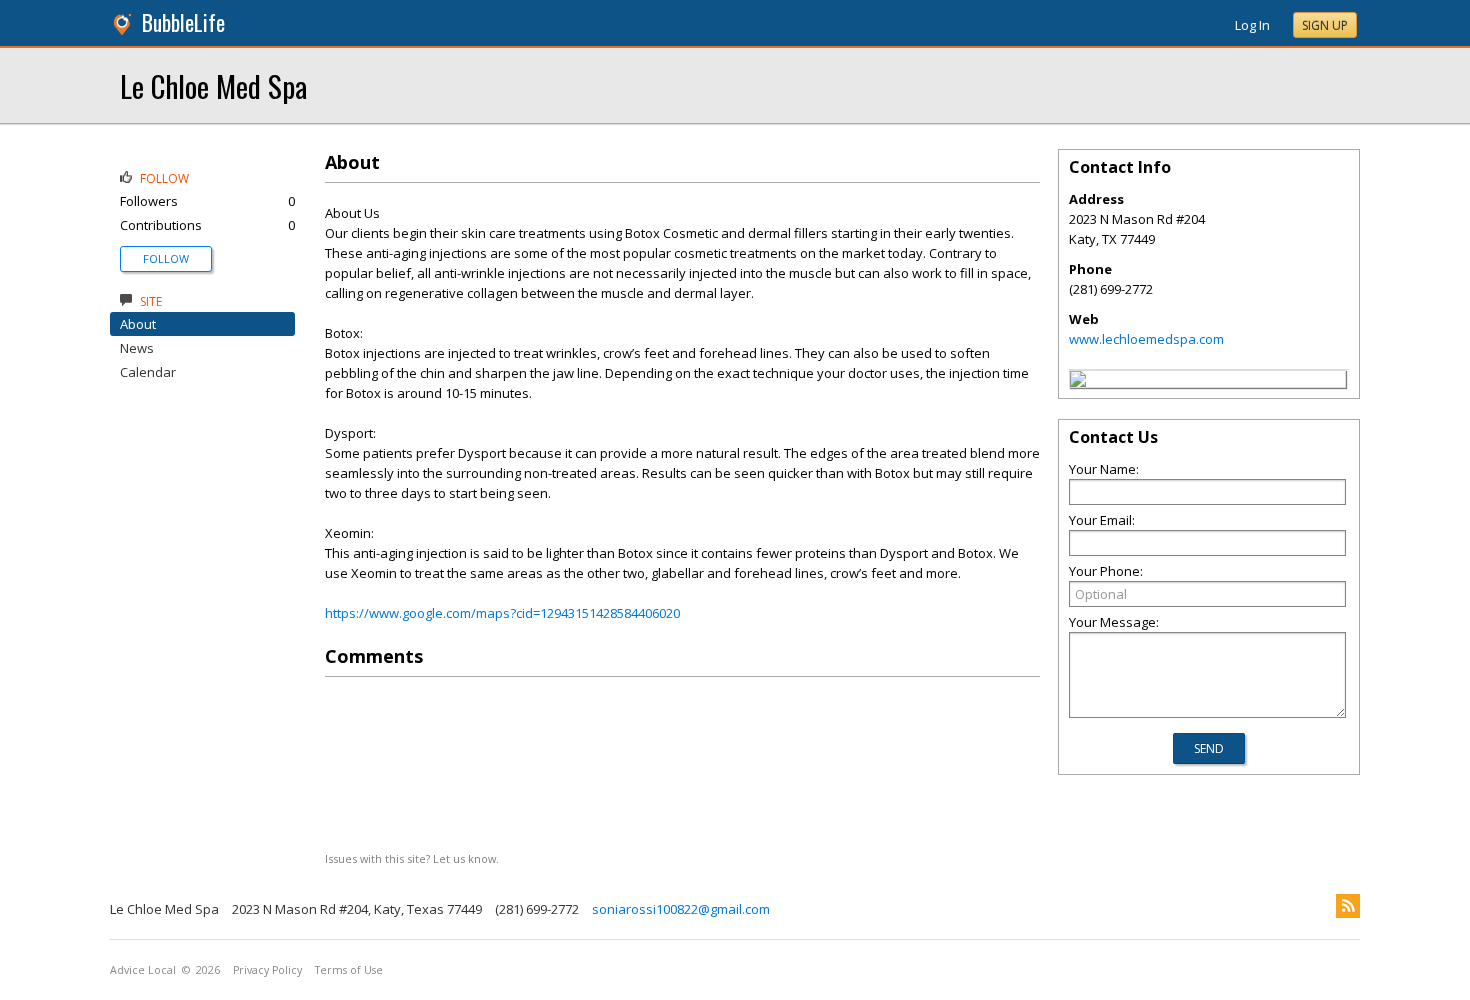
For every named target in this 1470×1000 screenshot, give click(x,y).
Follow (166, 258)
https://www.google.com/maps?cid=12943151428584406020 (502, 613)
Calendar (148, 372)
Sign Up (1325, 25)
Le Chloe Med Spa (213, 85)
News (137, 348)
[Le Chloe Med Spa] (1078, 382)
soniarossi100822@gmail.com (681, 909)
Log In (1252, 25)
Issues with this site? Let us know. (412, 858)
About (138, 324)
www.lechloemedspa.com (1146, 339)
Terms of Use (349, 970)
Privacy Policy (267, 970)
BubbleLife (183, 22)
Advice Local (143, 970)
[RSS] (1348, 906)
